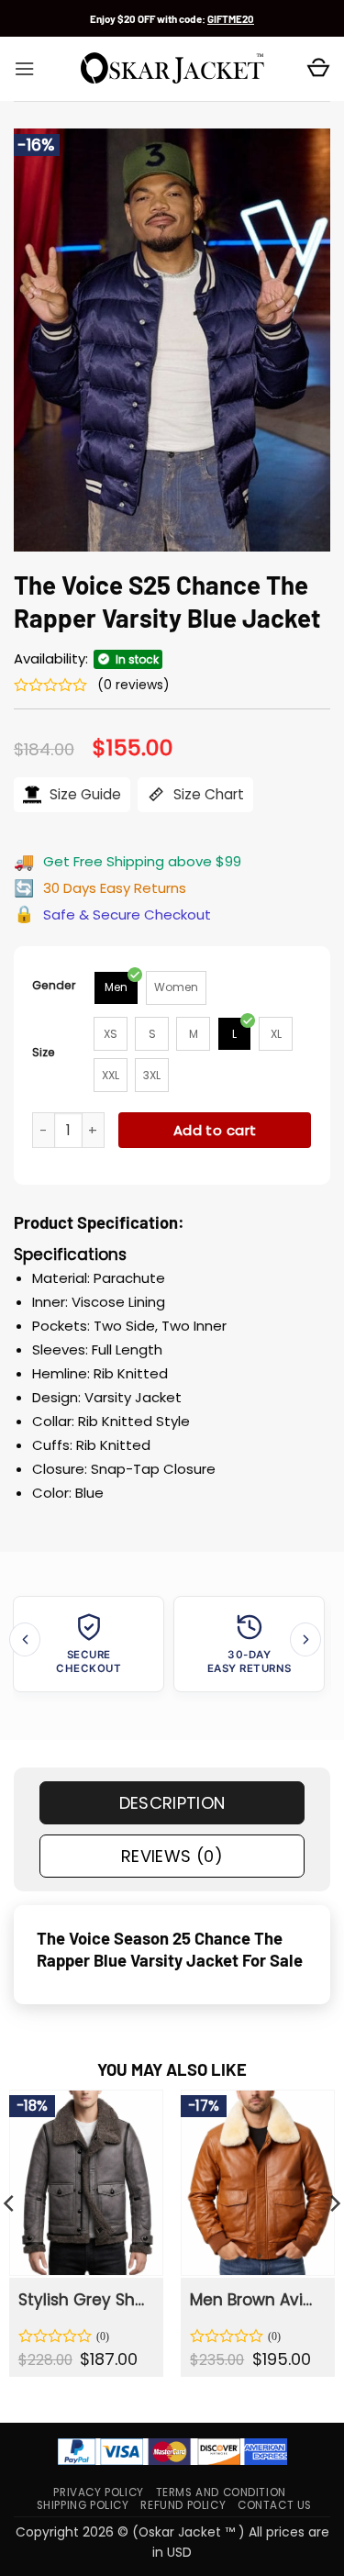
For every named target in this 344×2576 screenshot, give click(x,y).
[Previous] (25, 1639)
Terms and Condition (221, 2492)
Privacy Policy (98, 2492)
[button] (24, 69)
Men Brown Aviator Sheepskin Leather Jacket (256, 2300)
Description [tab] (172, 1803)
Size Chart (207, 794)
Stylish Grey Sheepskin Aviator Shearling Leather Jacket (85, 2300)
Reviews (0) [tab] (172, 1856)
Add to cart (215, 1130)
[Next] (305, 1639)
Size (44, 1052)
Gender (54, 985)
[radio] (116, 988)
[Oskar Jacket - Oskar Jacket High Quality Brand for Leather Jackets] (172, 69)
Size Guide (83, 794)
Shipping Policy (83, 2505)
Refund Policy (183, 2505)
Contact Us (275, 2505)
